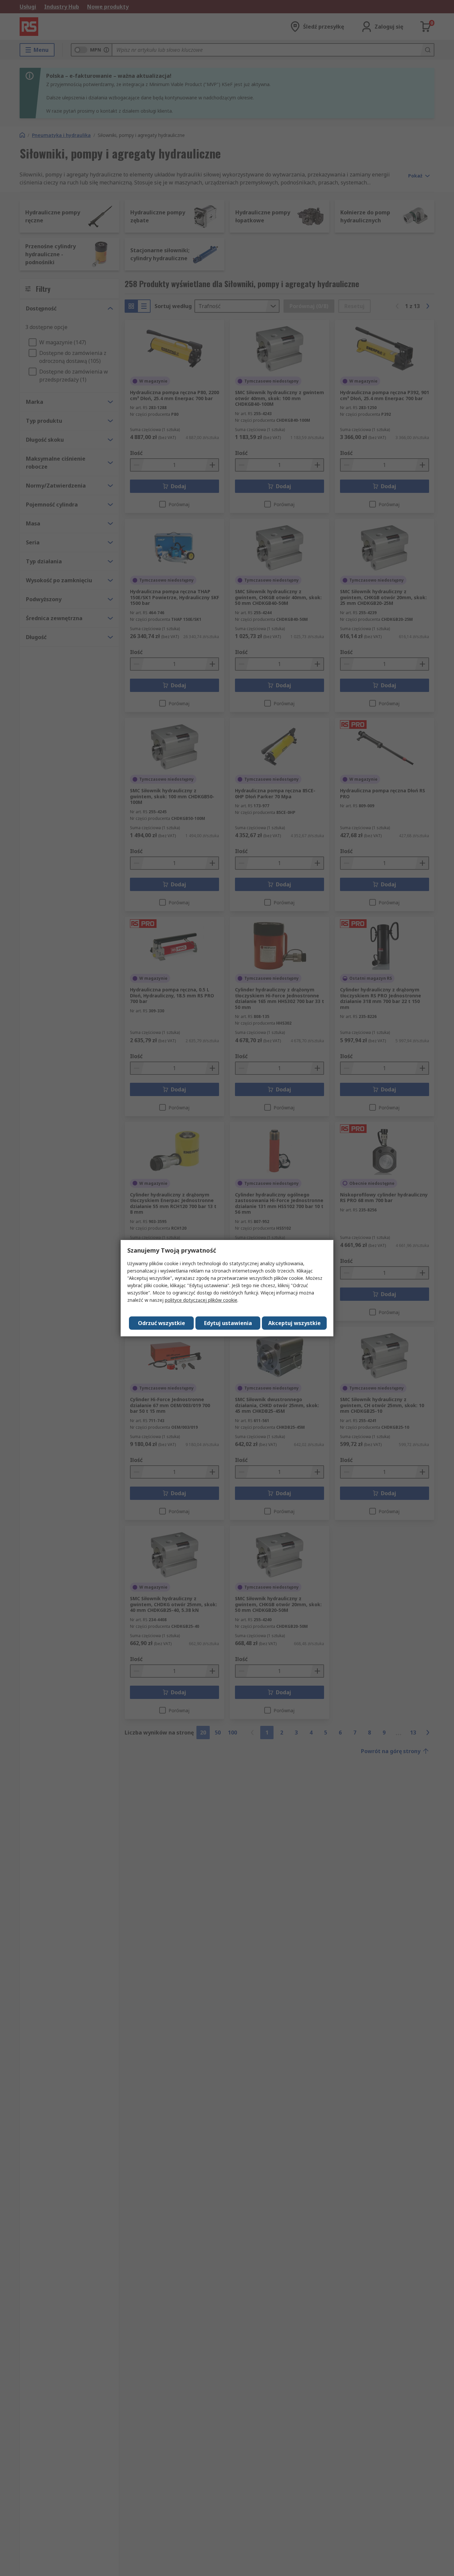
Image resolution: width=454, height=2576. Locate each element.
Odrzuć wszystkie (162, 1323)
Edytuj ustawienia (228, 1323)
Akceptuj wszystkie (294, 1323)
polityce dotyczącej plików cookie (201, 1300)
